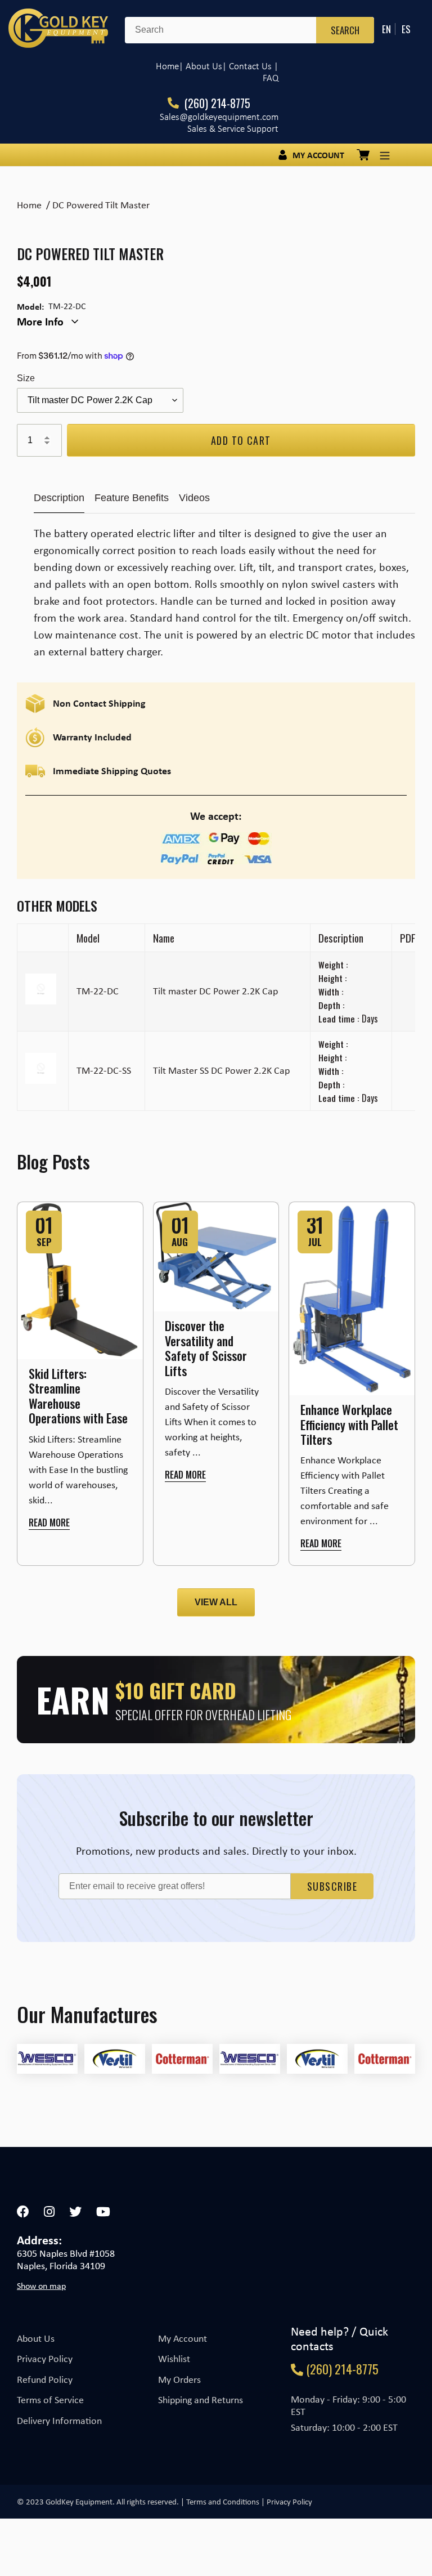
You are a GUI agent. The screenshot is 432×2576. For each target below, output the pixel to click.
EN (386, 29)
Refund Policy (45, 2379)
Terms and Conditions (223, 2502)
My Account (183, 2338)
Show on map (41, 2286)
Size (26, 378)
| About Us (201, 66)
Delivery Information (59, 2421)
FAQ (271, 78)
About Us (36, 2338)
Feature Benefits (132, 498)
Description (59, 498)
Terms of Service (50, 2400)
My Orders (179, 2379)
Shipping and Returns (201, 2400)
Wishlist (174, 2359)
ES (406, 29)
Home (167, 66)
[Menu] (385, 155)
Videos (194, 498)
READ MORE (49, 1523)
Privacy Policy (45, 2359)
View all (216, 1602)
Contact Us (250, 66)
